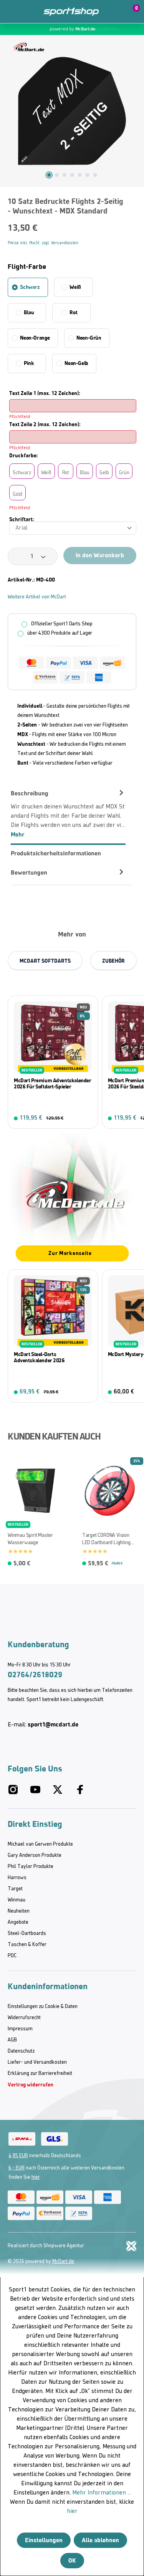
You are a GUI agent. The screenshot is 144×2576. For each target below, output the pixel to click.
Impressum (20, 2029)
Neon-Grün (89, 338)
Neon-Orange (35, 338)
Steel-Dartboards (27, 1934)
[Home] (71, 12)
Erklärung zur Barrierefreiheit (40, 2074)
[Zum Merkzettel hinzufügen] (133, 204)
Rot (73, 312)
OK (72, 2560)
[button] (114, 12)
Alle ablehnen (100, 2540)
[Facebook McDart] (80, 1793)
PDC (12, 1956)
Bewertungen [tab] (29, 872)
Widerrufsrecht (24, 2018)
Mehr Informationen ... (102, 2493)
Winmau (17, 1900)
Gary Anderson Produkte (35, 1855)
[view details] (53, 1062)
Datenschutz (21, 2051)
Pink (29, 363)
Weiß (75, 287)
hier (36, 2177)
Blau (29, 312)
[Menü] (12, 12)
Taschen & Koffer (27, 1945)
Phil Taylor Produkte (31, 1867)
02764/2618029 (35, 1675)
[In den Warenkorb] (87, 1118)
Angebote (18, 1922)
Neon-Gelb (76, 363)
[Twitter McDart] (58, 1793)
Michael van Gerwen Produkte (40, 1844)
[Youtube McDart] (35, 1793)
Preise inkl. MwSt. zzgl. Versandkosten (43, 243)
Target (15, 1889)
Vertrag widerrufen (31, 2085)
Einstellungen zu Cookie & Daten (43, 2007)
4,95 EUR (18, 2156)
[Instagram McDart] (13, 1793)
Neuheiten (19, 1911)
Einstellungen (44, 2540)
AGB (12, 2040)
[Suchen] (28, 12)
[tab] (68, 814)
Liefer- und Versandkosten (37, 2062)
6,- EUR (17, 2168)
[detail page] (132, 1562)
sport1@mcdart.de (53, 1724)
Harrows (17, 1878)
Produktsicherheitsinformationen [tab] (56, 853)
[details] (29, 47)
